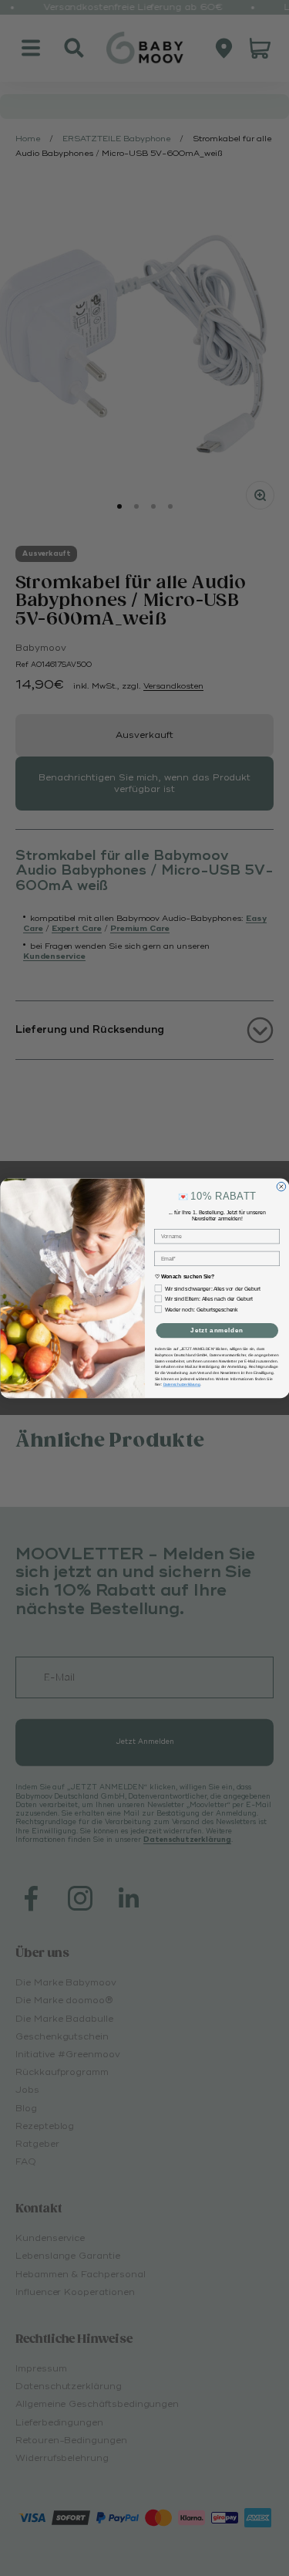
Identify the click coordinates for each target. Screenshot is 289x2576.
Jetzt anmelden (217, 1330)
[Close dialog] (281, 1186)
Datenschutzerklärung (181, 1384)
